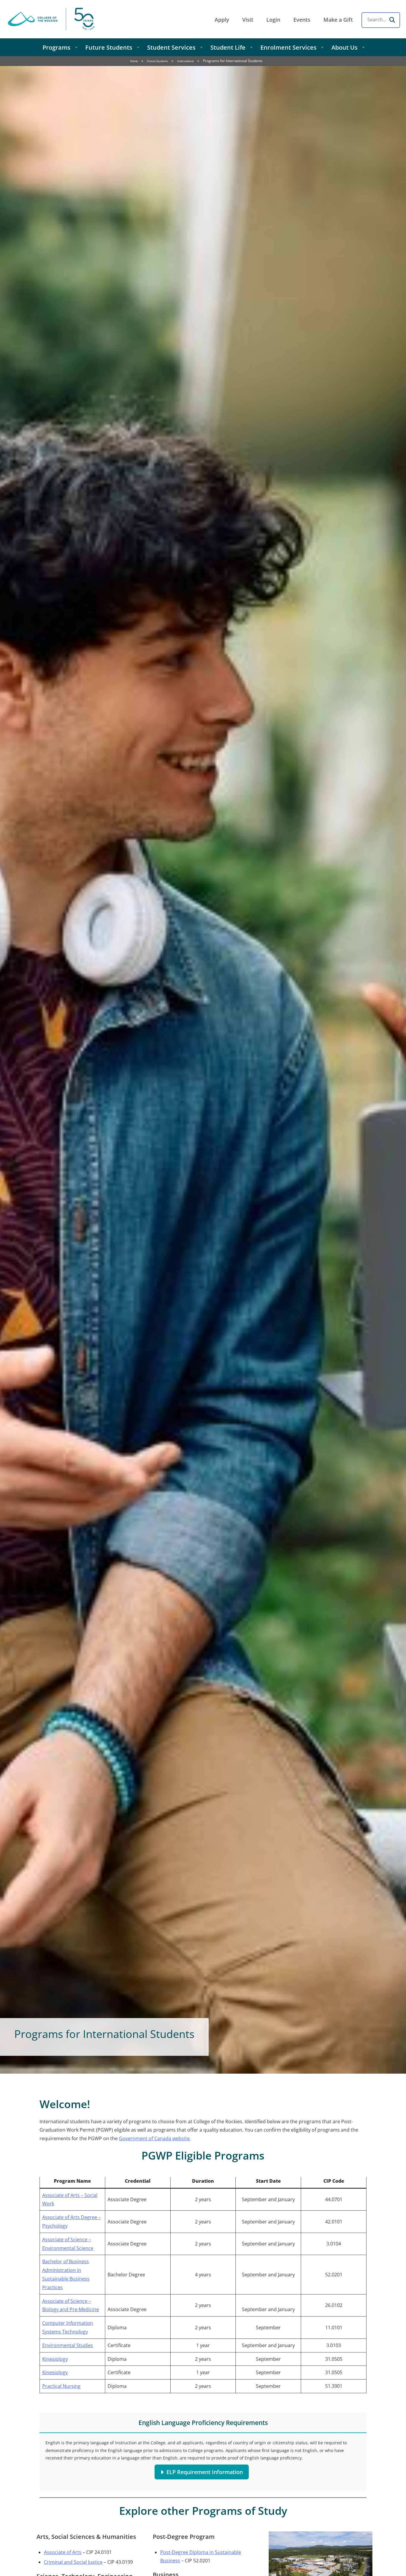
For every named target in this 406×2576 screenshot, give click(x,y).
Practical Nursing (61, 2386)
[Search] (392, 20)
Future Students (157, 61)
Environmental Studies (68, 2345)
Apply (222, 20)
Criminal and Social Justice (73, 2562)
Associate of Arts (63, 2552)
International (185, 61)
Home (134, 61)
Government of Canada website (154, 2138)
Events (302, 20)
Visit (248, 20)
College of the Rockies (52, 19)
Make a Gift (338, 20)
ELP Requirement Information (205, 2472)
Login (273, 20)
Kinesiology (55, 2359)
